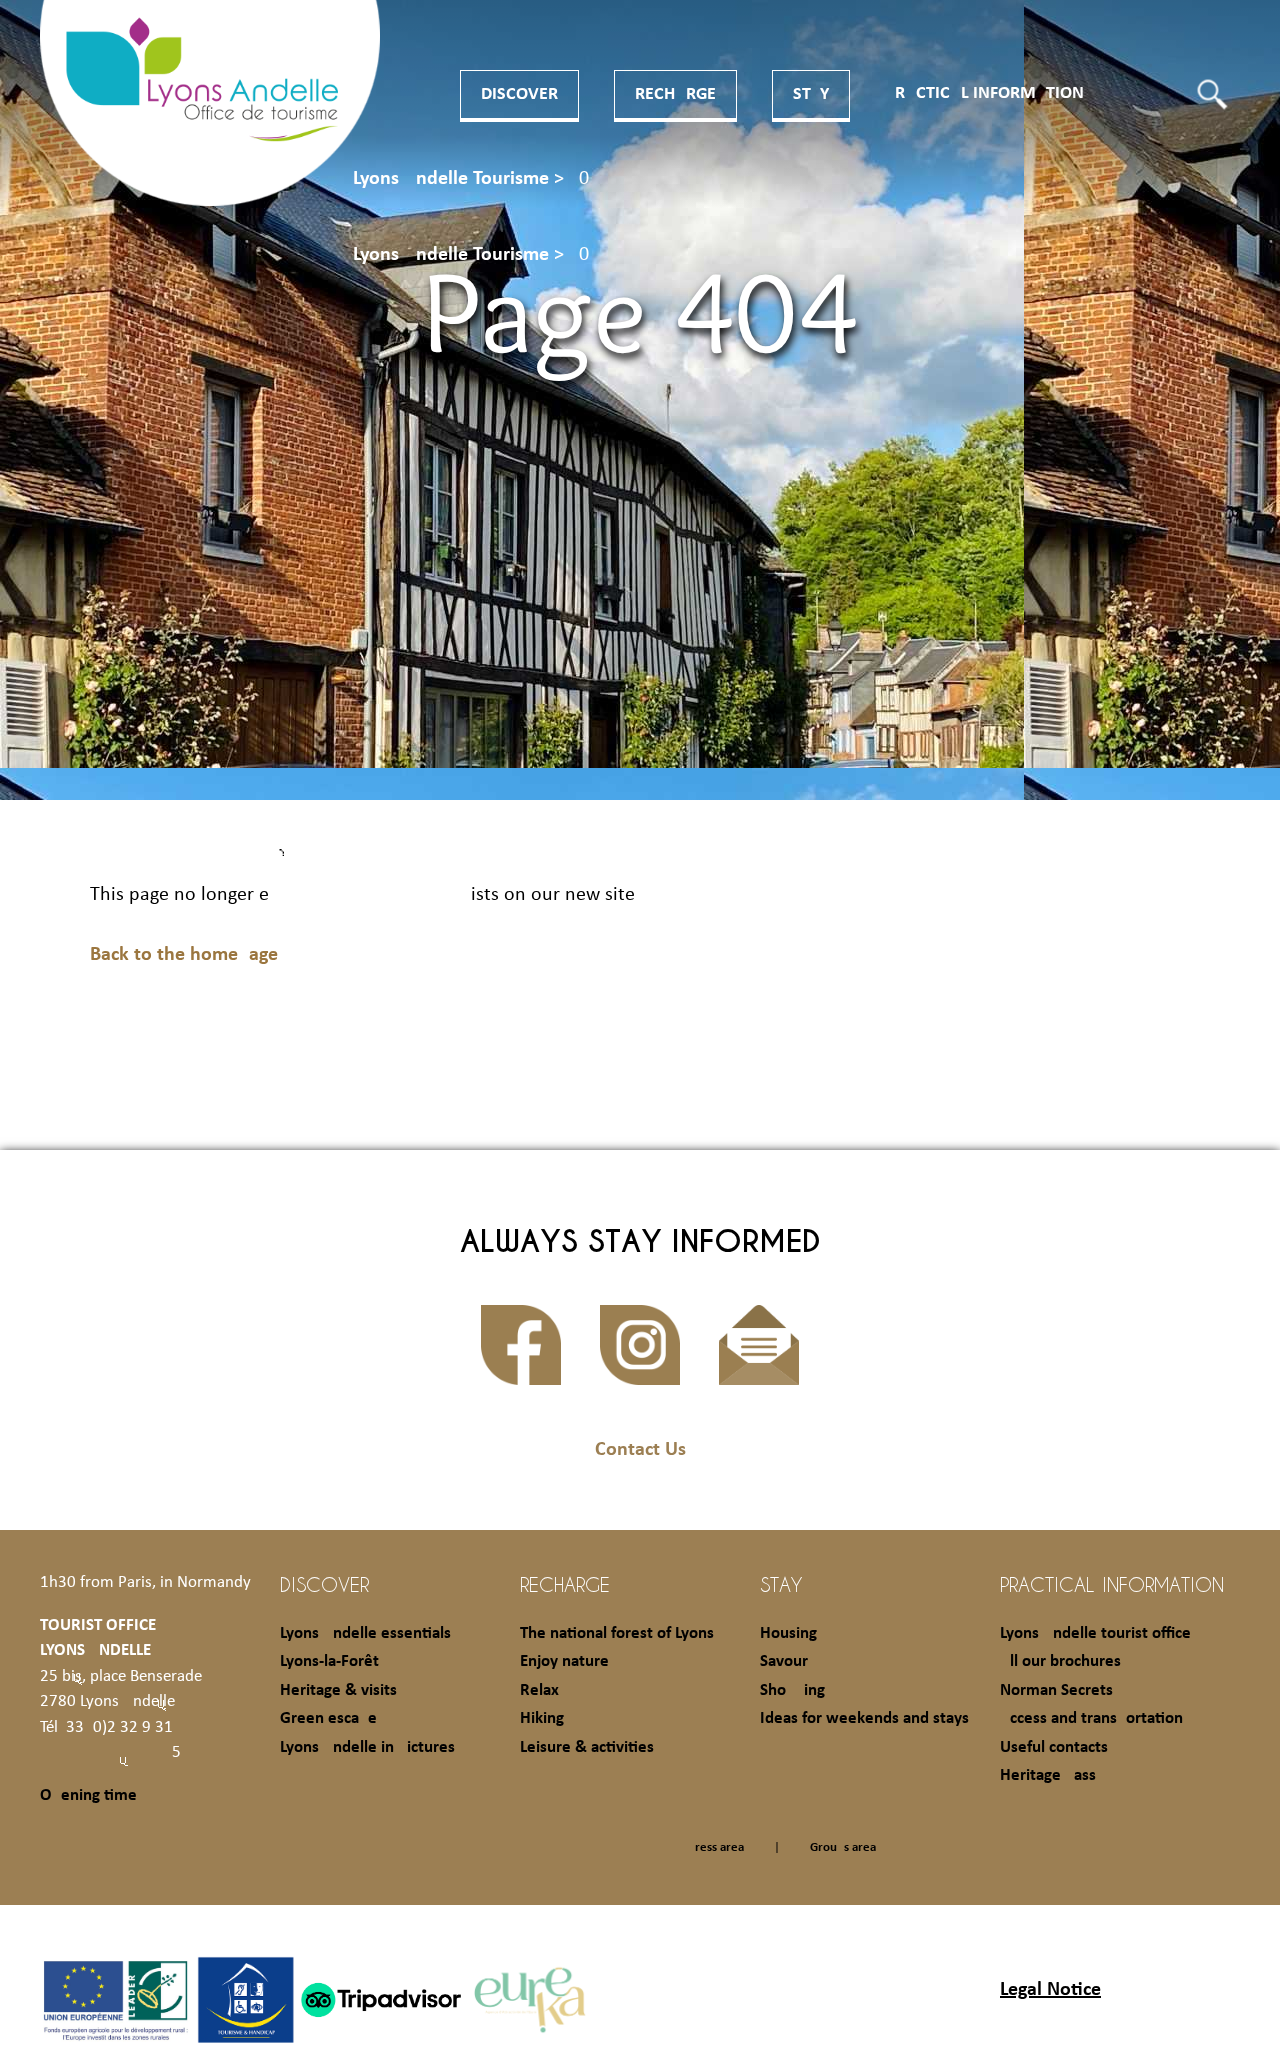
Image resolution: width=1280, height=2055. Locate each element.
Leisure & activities (587, 1747)
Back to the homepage (184, 955)
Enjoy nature (564, 1661)
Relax (539, 1690)
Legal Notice (1050, 1990)
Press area (716, 1847)
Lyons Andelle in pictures (367, 1747)
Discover (519, 94)
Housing (788, 1633)
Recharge (675, 94)
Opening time (88, 1795)
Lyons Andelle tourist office (1095, 1633)
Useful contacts (1054, 1747)
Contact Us (640, 1450)
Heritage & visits (338, 1690)
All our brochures (1060, 1661)
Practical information (984, 93)
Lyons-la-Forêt (329, 1661)
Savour (784, 1661)
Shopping (792, 1690)
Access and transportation (1091, 1718)
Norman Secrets (1056, 1690)
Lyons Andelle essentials (365, 1633)
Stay (811, 94)
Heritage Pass (1048, 1775)
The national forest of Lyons (617, 1633)
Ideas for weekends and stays (864, 1718)
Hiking (542, 1718)
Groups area (843, 1847)
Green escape (328, 1718)
